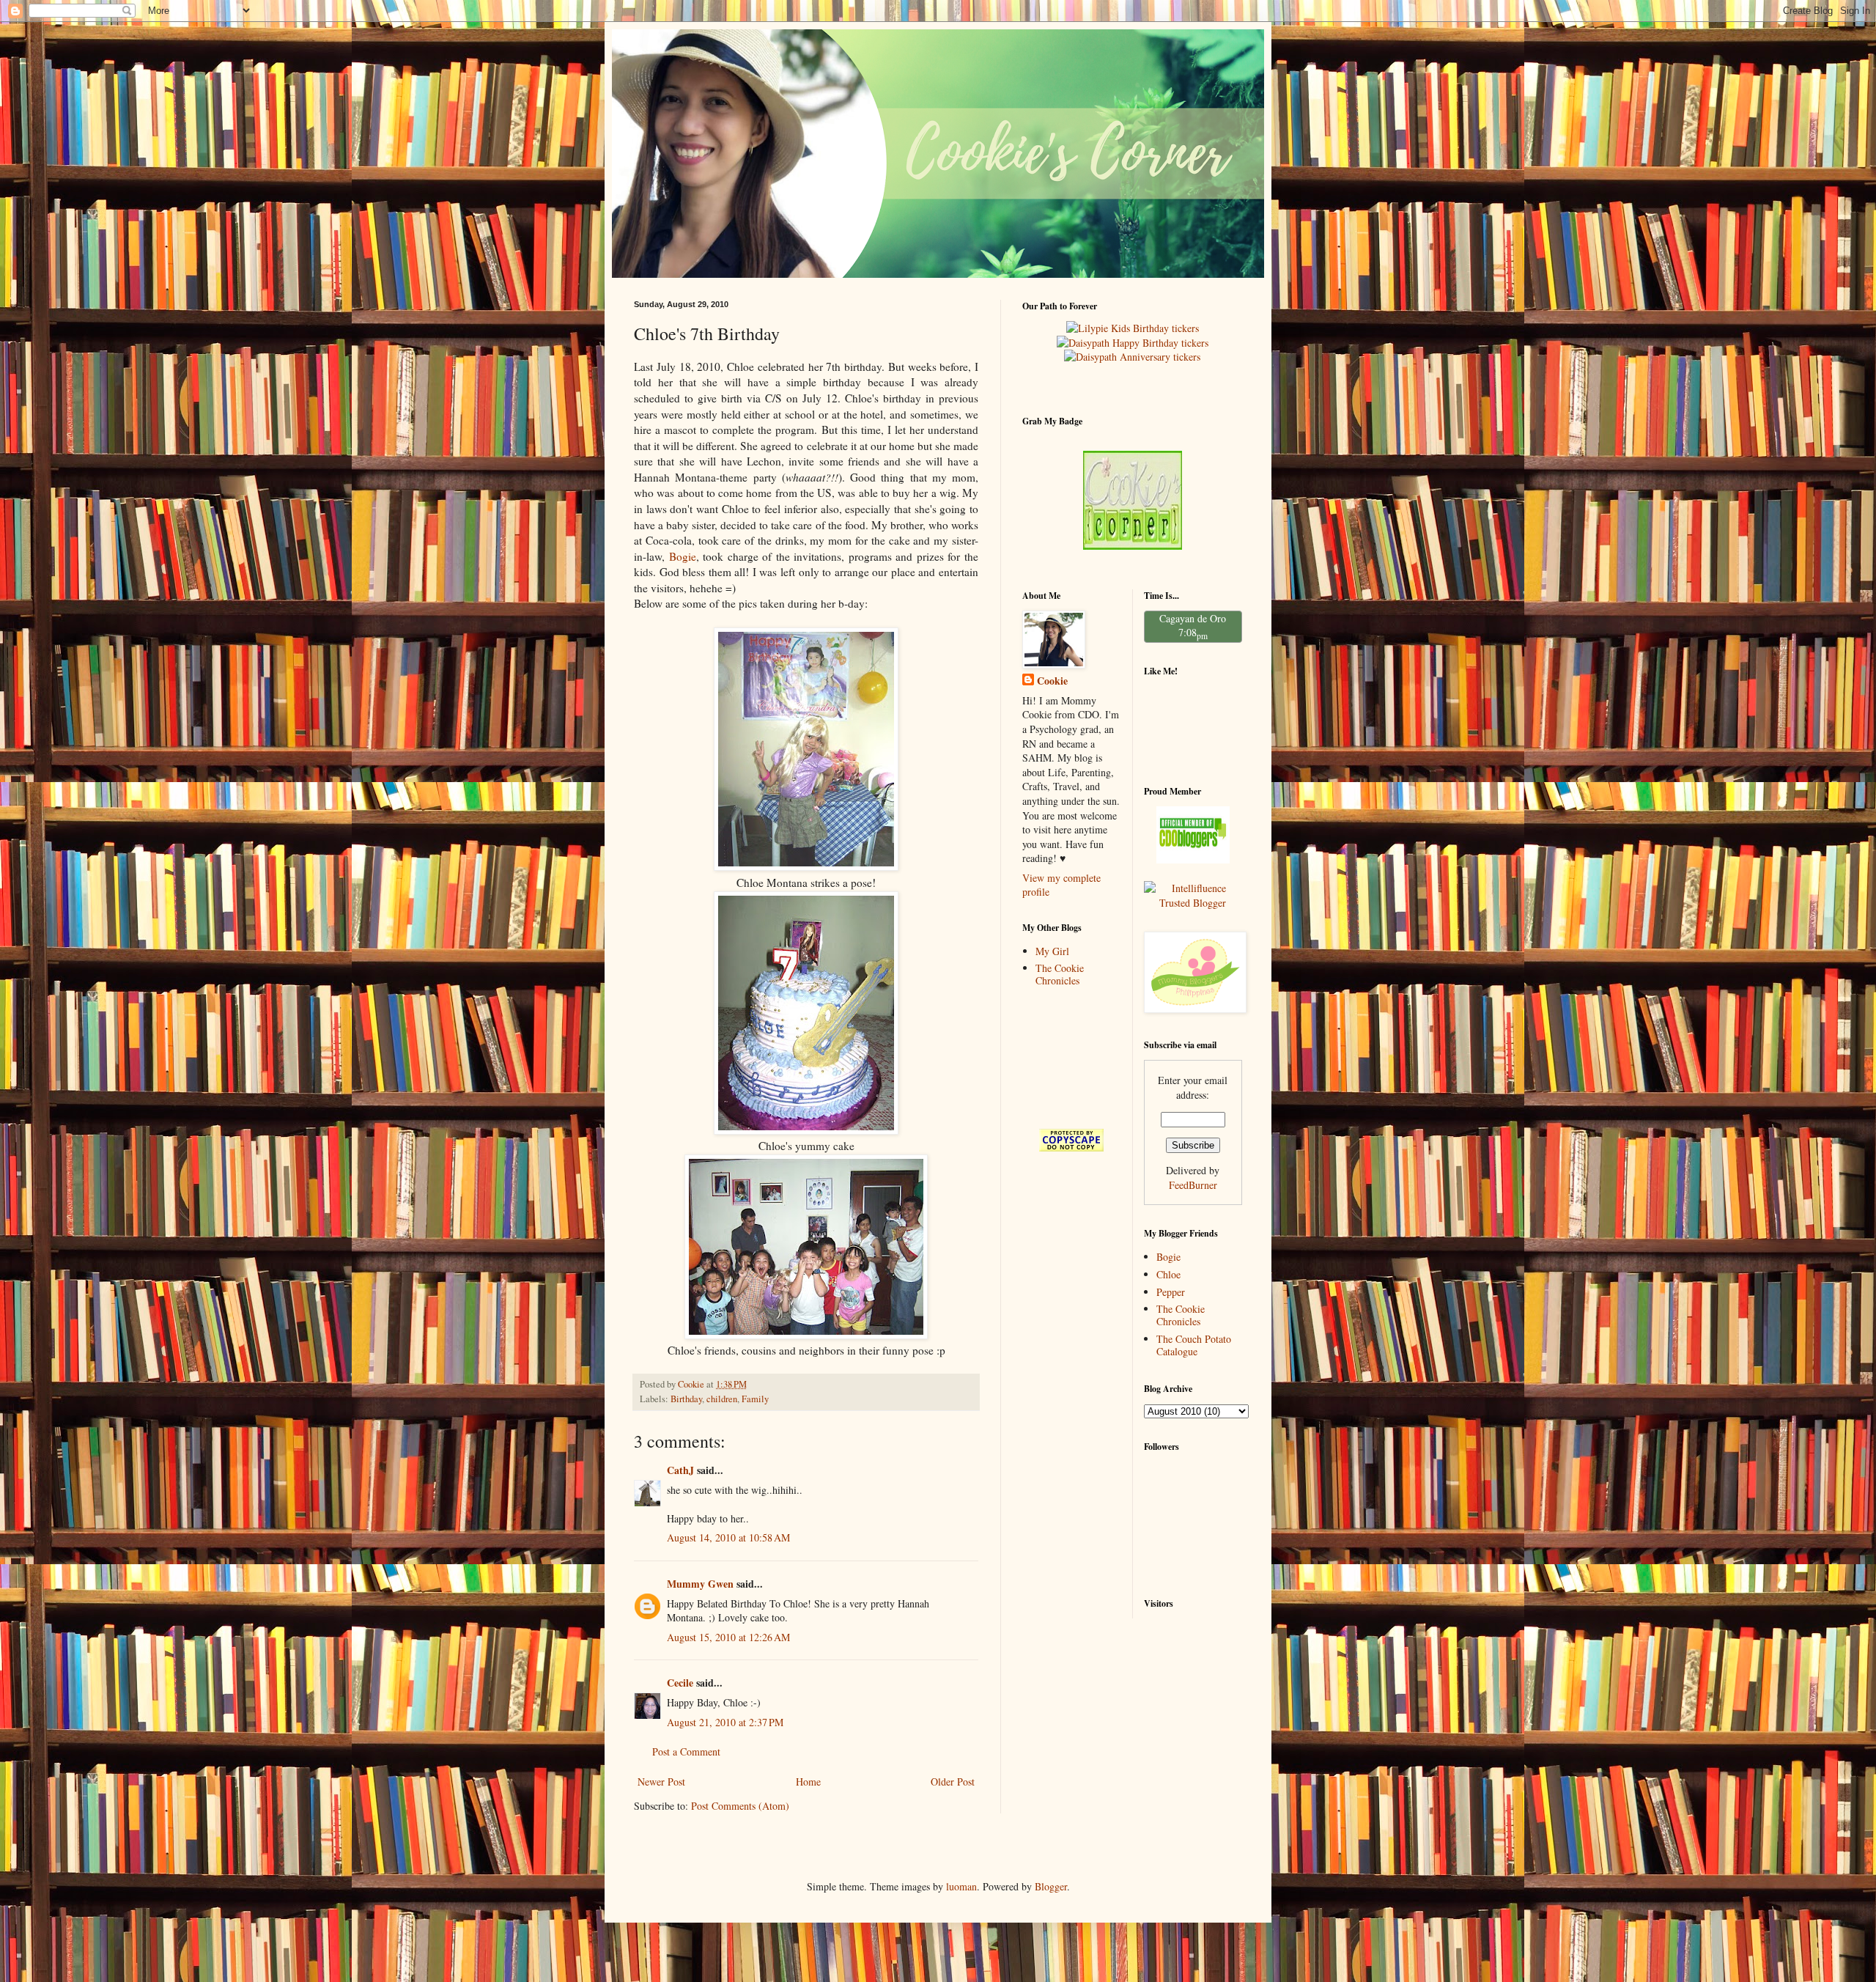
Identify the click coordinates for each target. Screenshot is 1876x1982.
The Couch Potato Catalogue (1194, 1345)
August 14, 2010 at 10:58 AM (728, 1537)
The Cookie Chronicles (1060, 974)
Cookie (1052, 681)
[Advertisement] (1068, 1057)
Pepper (1171, 1292)
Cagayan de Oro (1193, 618)
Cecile (680, 1683)
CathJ (680, 1470)
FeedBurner (1193, 1185)
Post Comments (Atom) (740, 1806)
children (722, 1399)
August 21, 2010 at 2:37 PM (725, 1722)
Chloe (1168, 1274)
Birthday (686, 1399)
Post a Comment (686, 1751)
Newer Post (661, 1782)
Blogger (1051, 1886)
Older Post (953, 1782)
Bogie (683, 556)
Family (755, 1399)
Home (808, 1782)
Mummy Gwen (700, 1584)
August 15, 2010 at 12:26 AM (728, 1637)
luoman (961, 1886)
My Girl (1052, 951)
